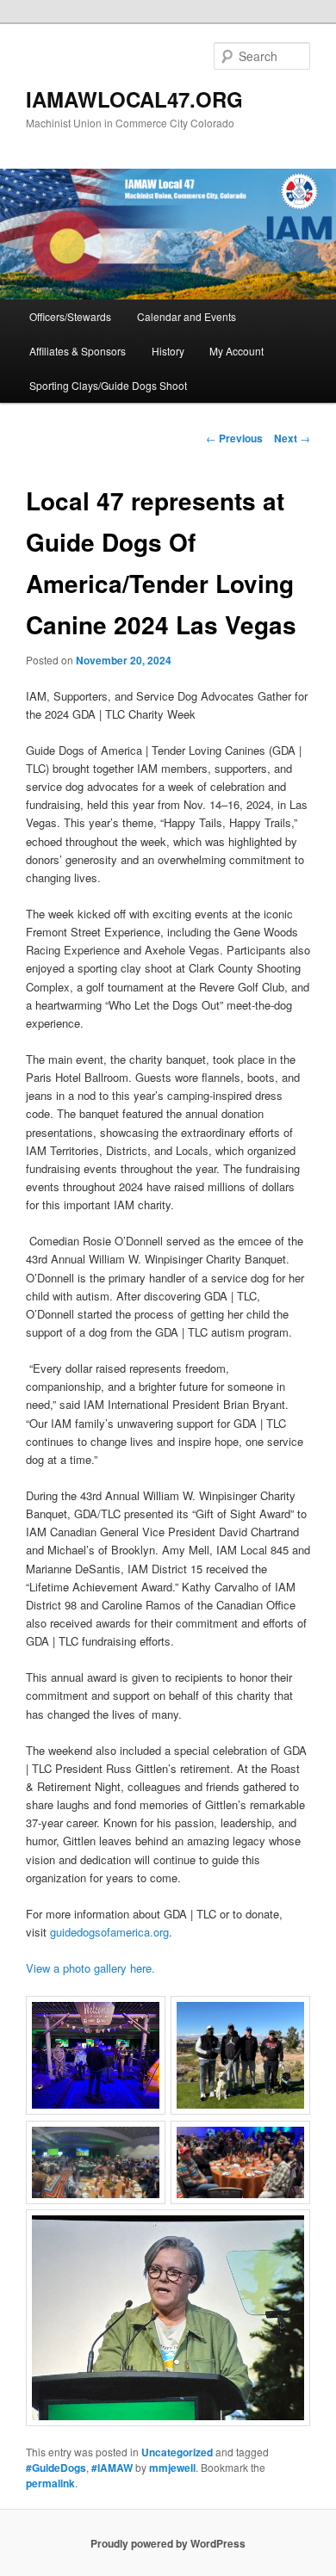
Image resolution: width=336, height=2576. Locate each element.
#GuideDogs (56, 2468)
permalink (50, 2483)
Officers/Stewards (70, 316)
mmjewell (172, 2468)
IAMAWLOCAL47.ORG (134, 99)
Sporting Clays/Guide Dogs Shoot (108, 385)
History (168, 351)
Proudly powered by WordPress (168, 2543)
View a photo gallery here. (90, 1968)
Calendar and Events (187, 316)
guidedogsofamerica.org (109, 1932)
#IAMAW (112, 2468)
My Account (236, 351)
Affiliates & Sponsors (78, 351)
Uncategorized (177, 2452)
